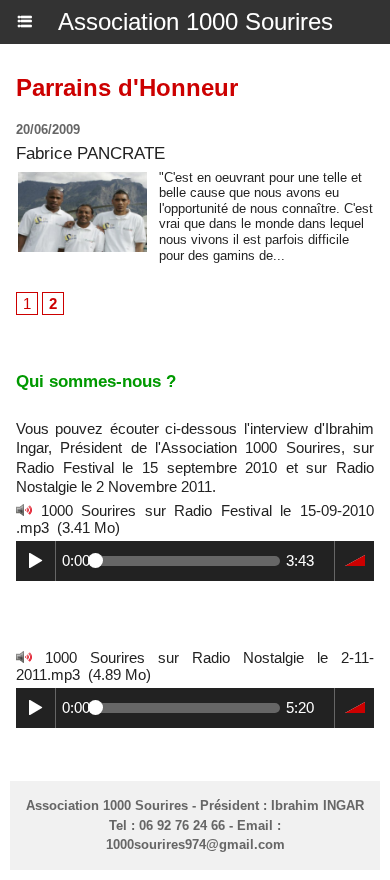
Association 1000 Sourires (195, 21)
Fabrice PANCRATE (90, 153)
